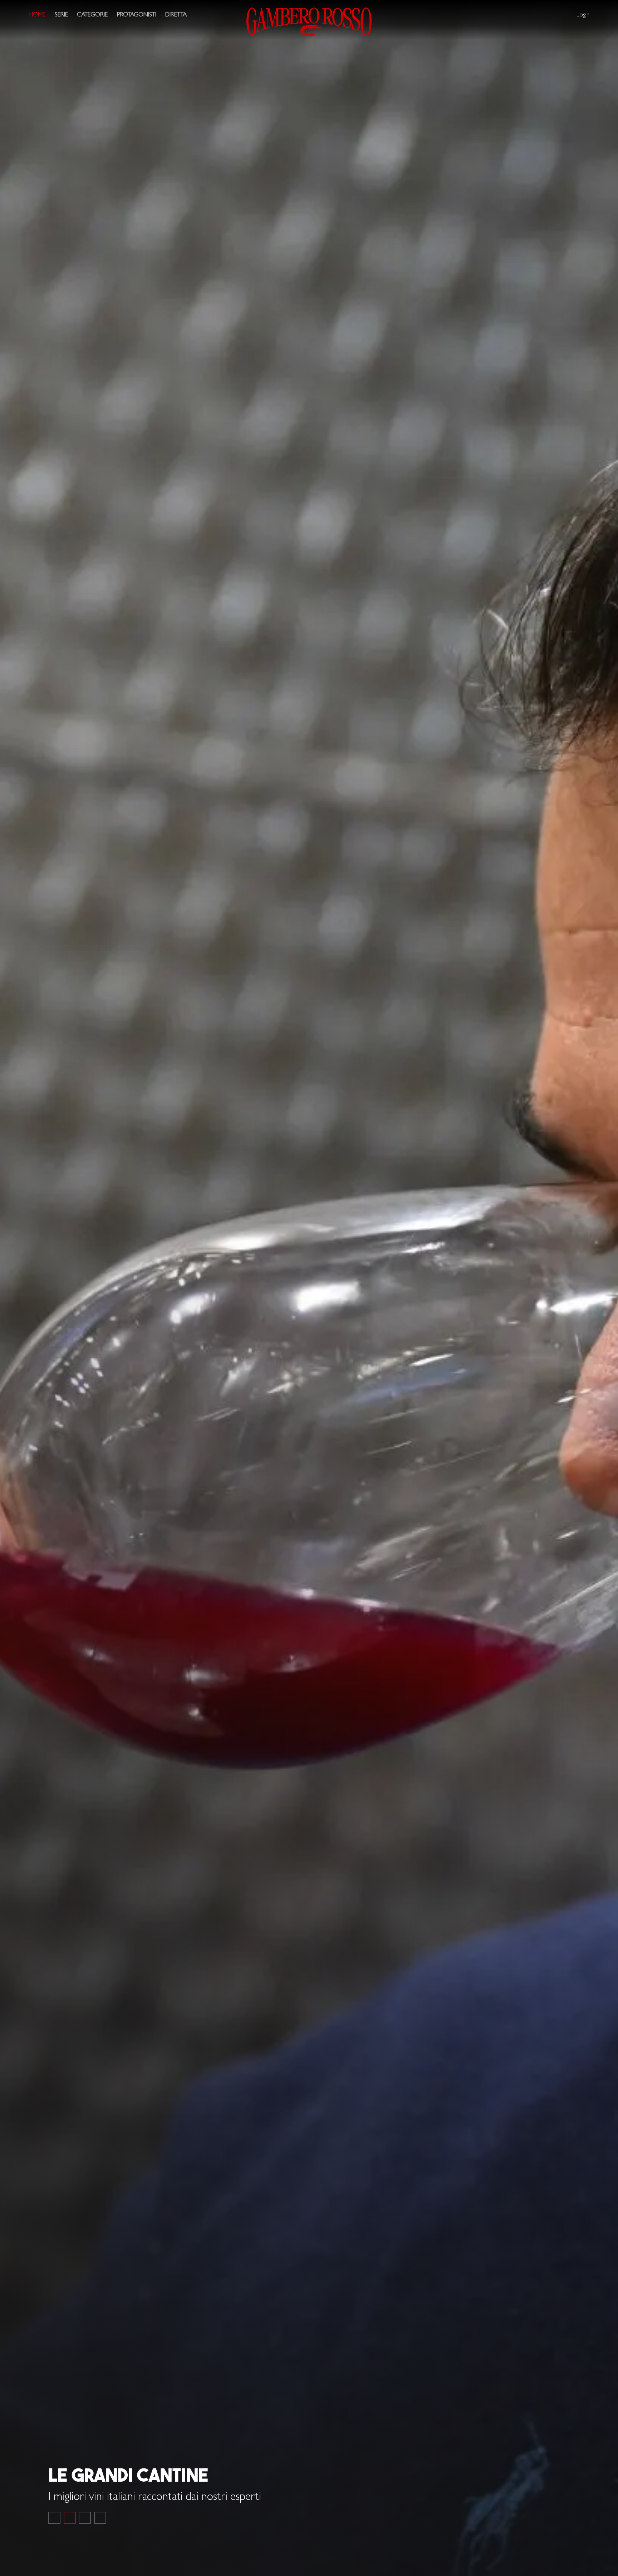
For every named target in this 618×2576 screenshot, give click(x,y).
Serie (61, 15)
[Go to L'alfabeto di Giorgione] (85, 2518)
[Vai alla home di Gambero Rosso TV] (309, 22)
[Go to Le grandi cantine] (70, 2518)
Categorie (92, 15)
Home (37, 15)
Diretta (176, 15)
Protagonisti (137, 15)
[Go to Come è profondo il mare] (54, 2518)
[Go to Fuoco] (100, 2518)
